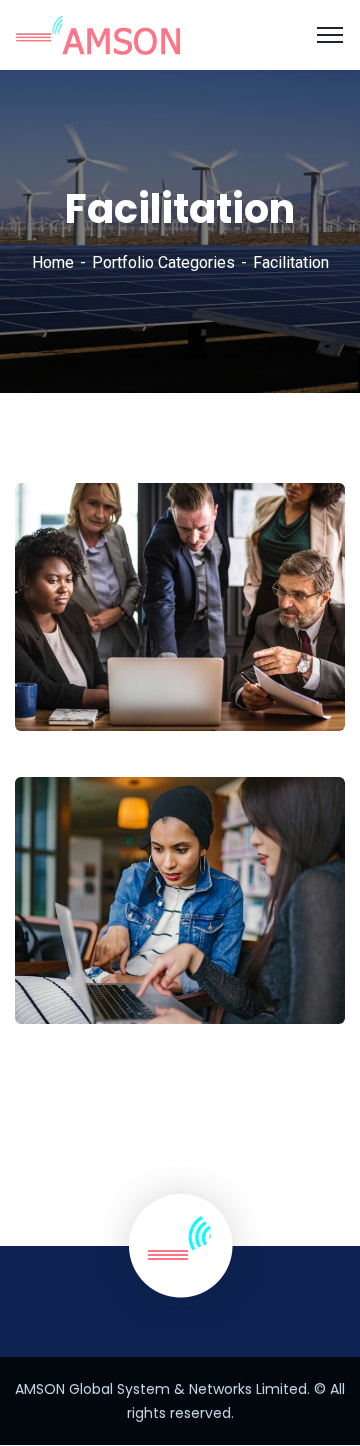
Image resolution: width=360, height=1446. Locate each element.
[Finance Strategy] (302, 672)
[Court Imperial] (302, 965)
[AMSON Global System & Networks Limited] (97, 33)
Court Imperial (104, 967)
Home (53, 262)
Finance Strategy (117, 673)
